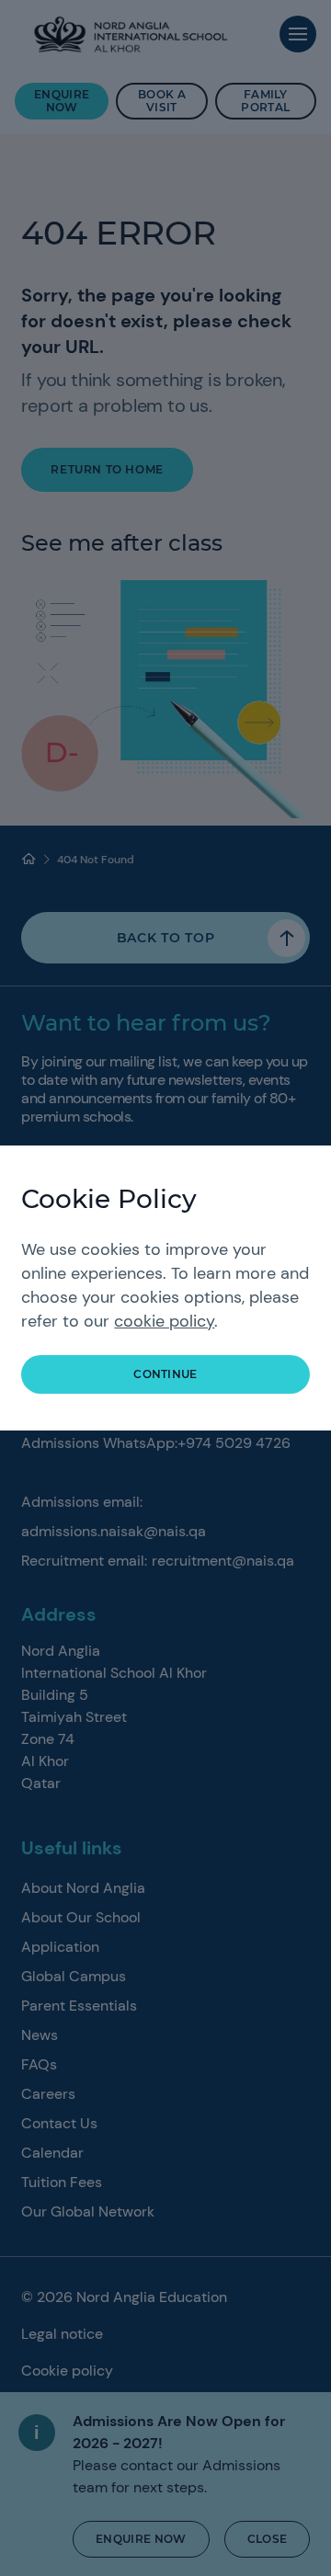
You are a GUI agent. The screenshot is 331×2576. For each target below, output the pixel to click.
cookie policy (164, 1321)
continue (165, 1374)
